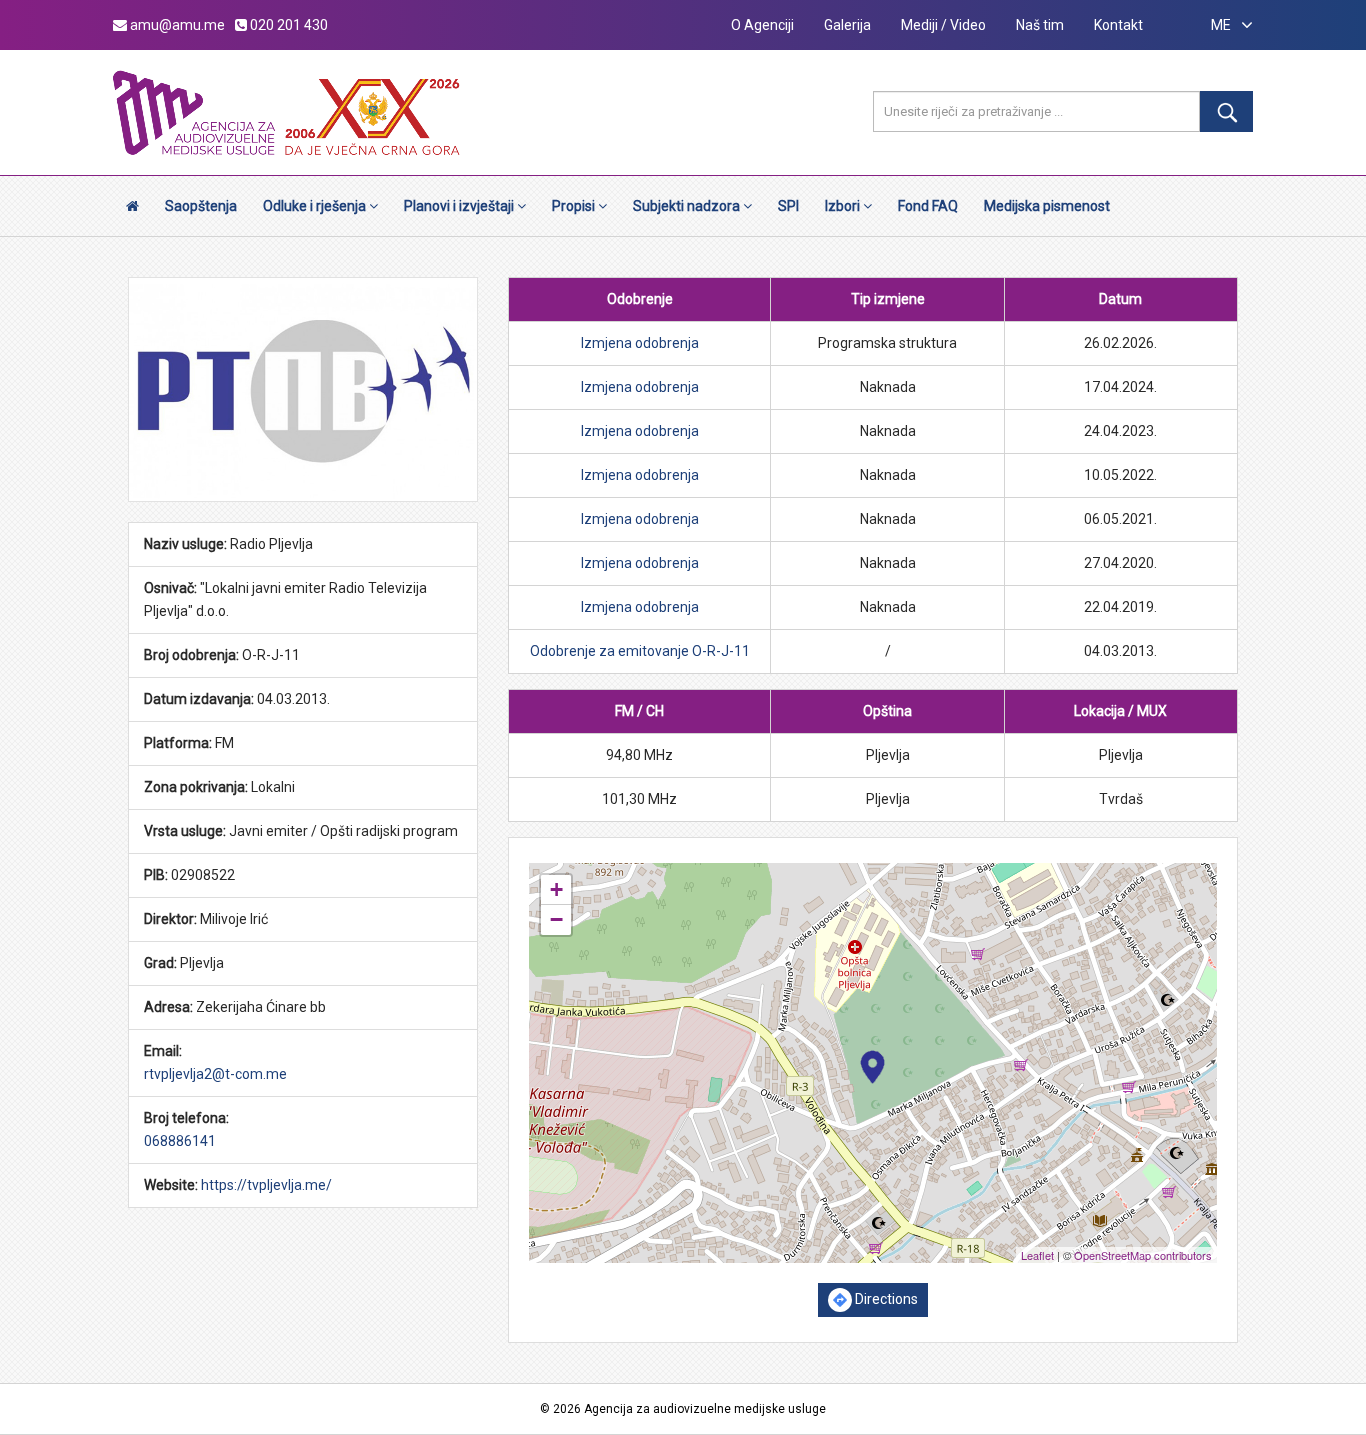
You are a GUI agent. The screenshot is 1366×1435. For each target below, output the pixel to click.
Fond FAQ (928, 206)
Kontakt (1118, 25)
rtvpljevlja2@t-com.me (215, 1074)
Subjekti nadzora (688, 206)
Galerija (847, 25)
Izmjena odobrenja (640, 343)
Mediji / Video (943, 25)
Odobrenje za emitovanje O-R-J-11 (640, 651)
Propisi (575, 206)
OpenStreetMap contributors (1143, 1255)
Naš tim (1040, 25)
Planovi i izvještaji (460, 206)
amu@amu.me (176, 25)
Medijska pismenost (1047, 206)
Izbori (844, 206)
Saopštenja (201, 206)
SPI (788, 206)
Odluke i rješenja (316, 206)
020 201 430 (287, 25)
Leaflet (1037, 1255)
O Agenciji (762, 25)
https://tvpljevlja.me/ (266, 1185)
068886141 (180, 1141)
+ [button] (556, 889)
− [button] (556, 919)
